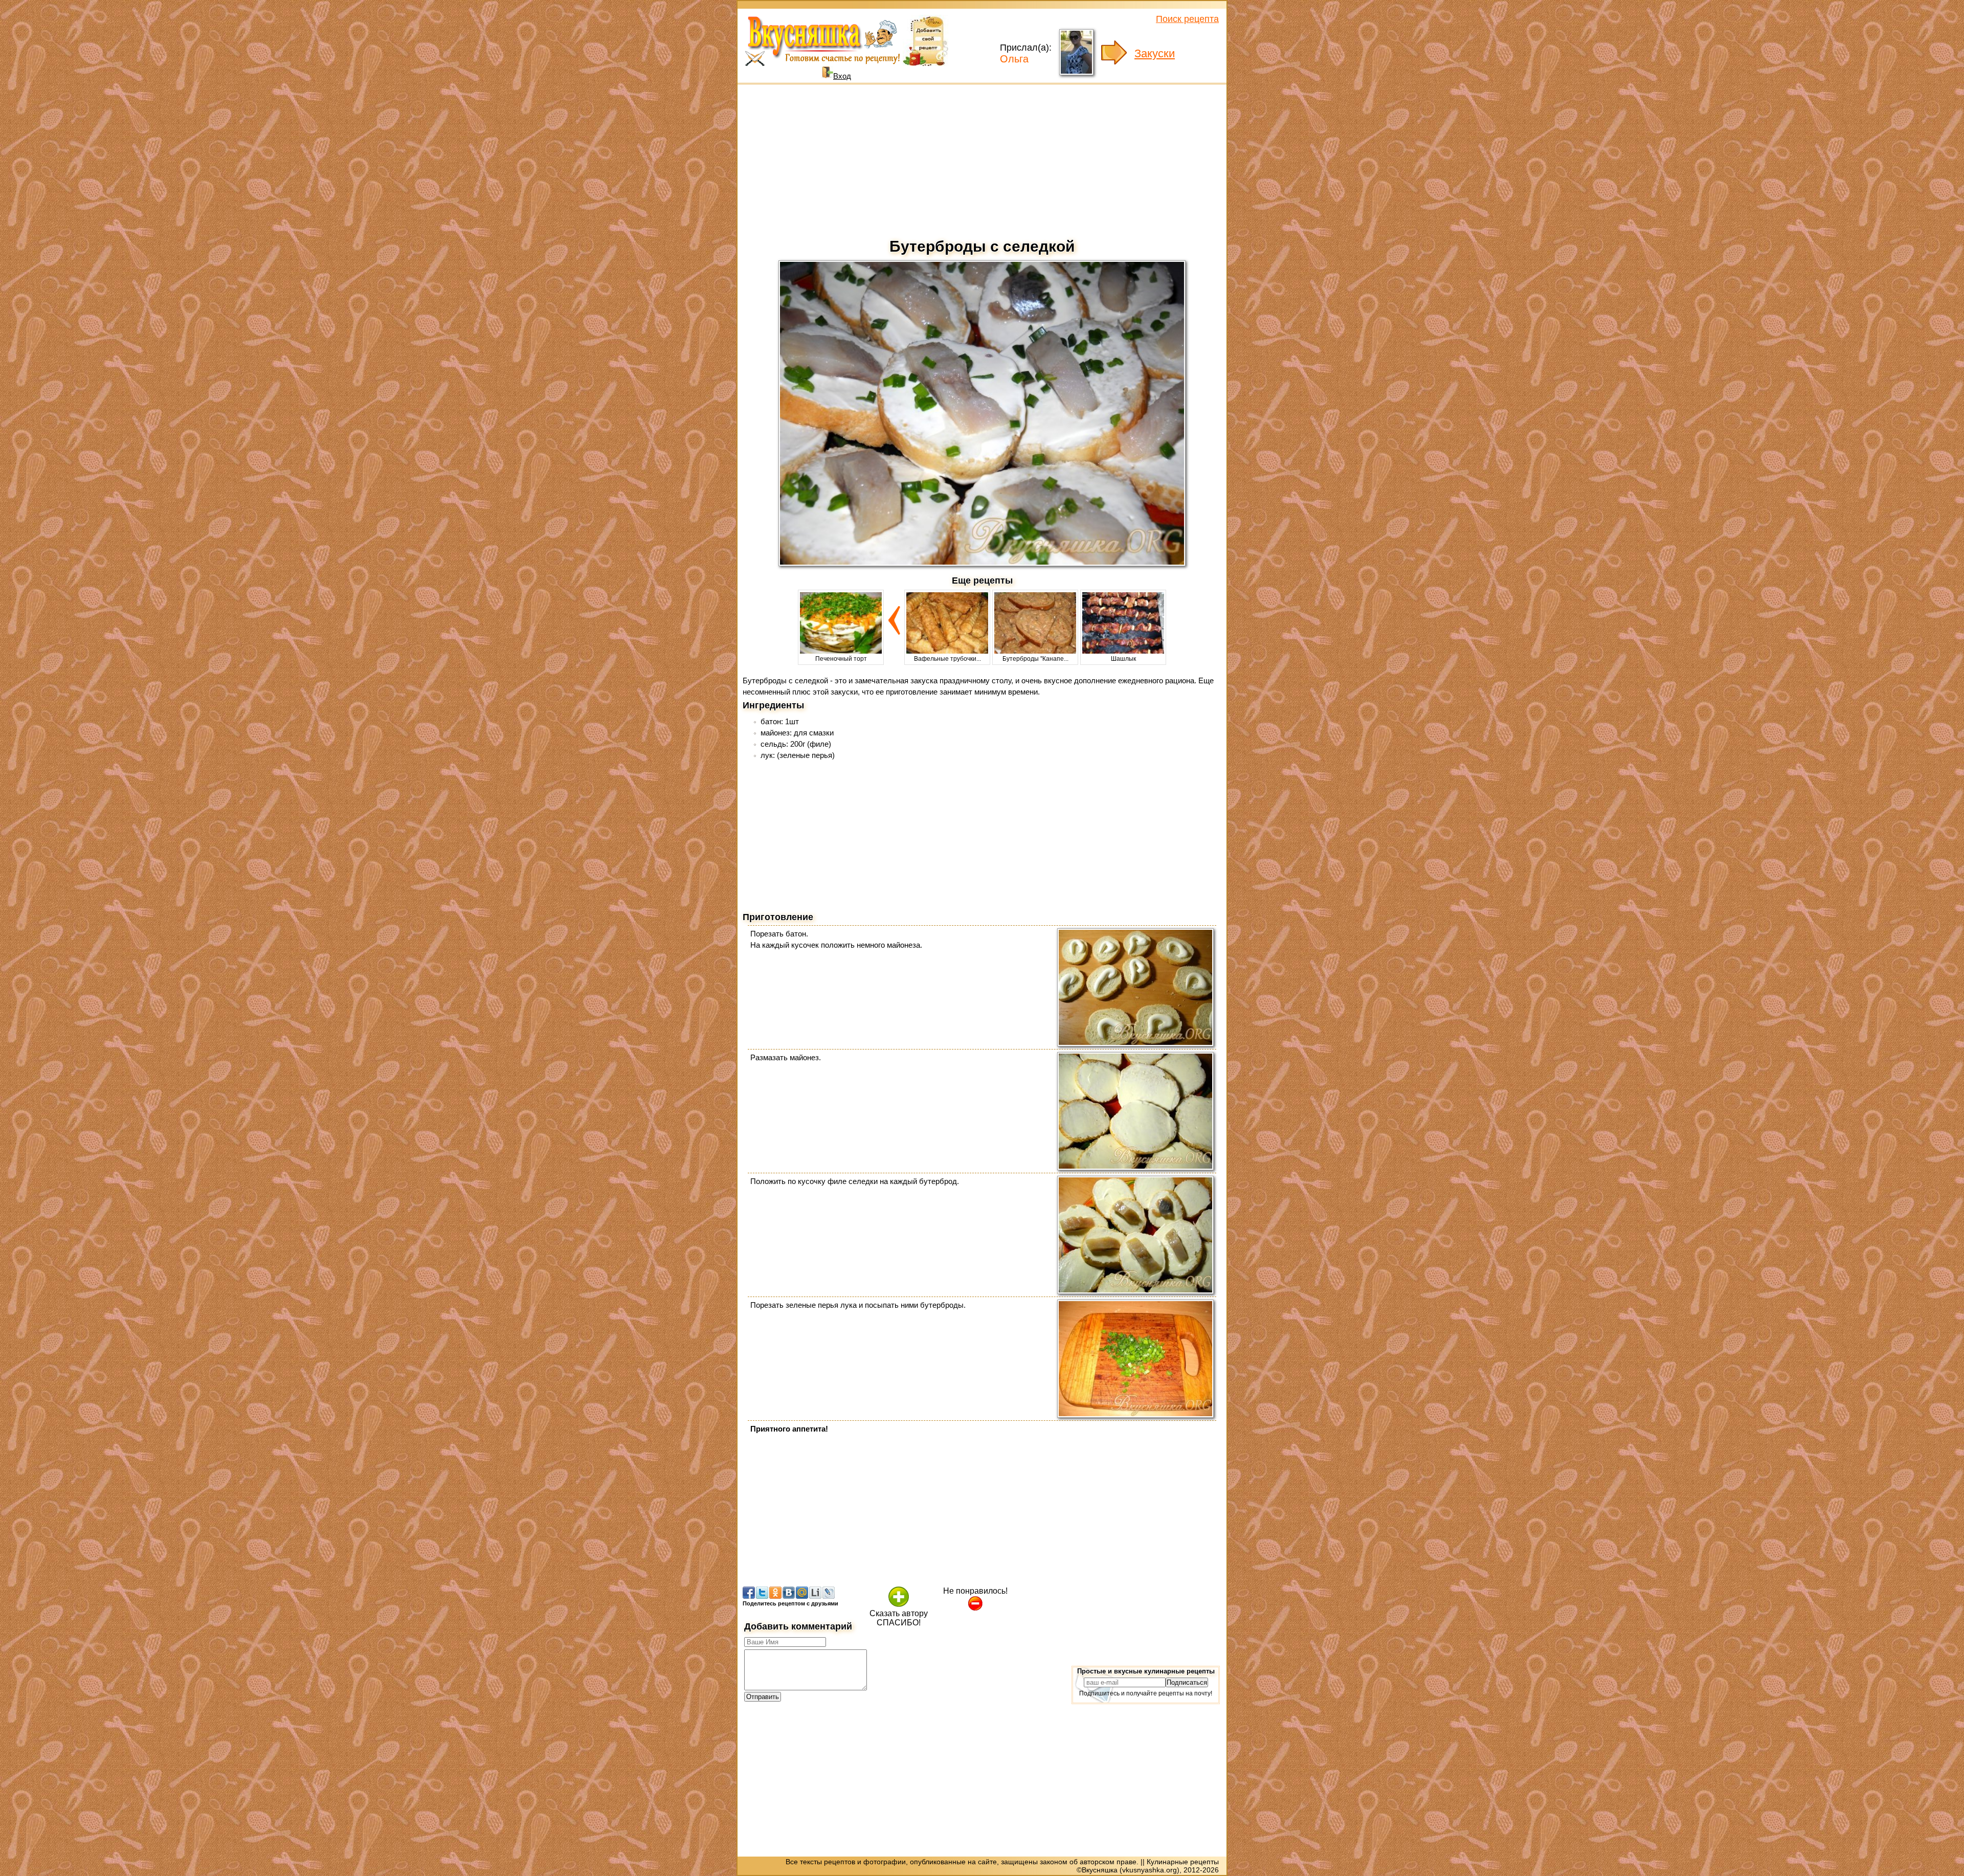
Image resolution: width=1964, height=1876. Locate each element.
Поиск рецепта (1187, 19)
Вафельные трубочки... (947, 659)
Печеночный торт (841, 659)
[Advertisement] (982, 159)
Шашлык (1123, 659)
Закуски (1155, 53)
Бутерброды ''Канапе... (1035, 659)
